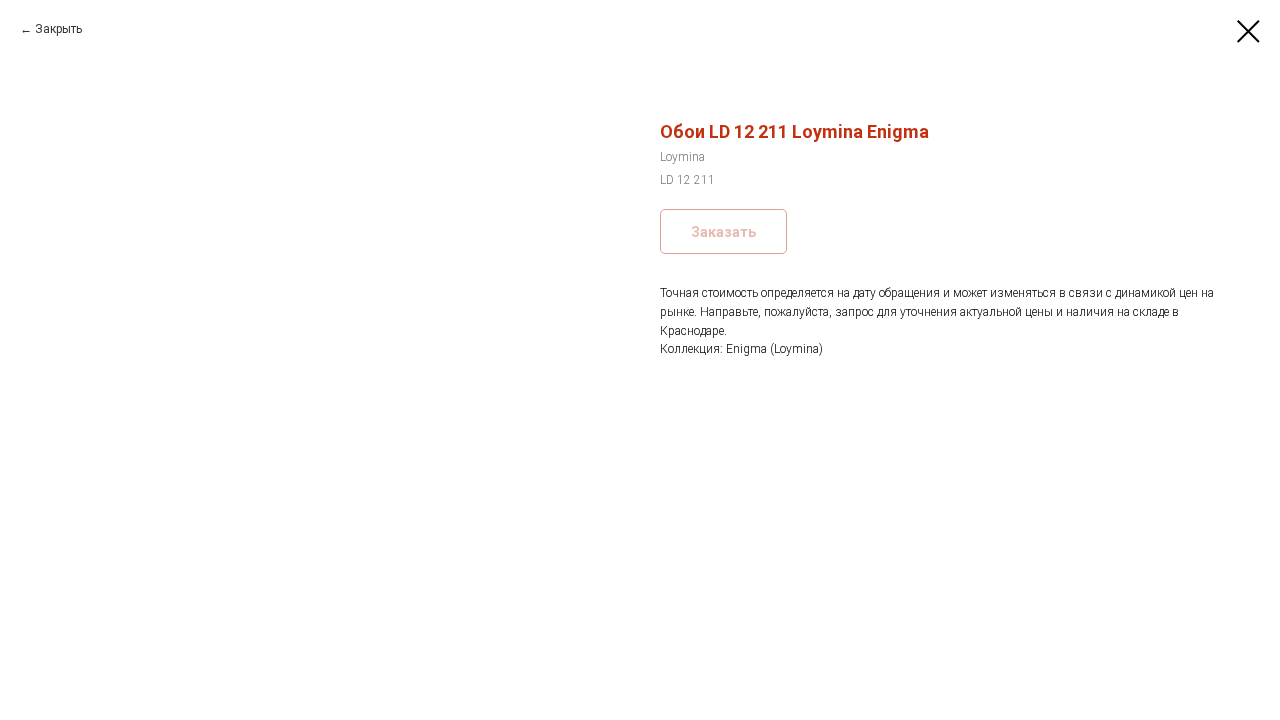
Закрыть (58, 29)
